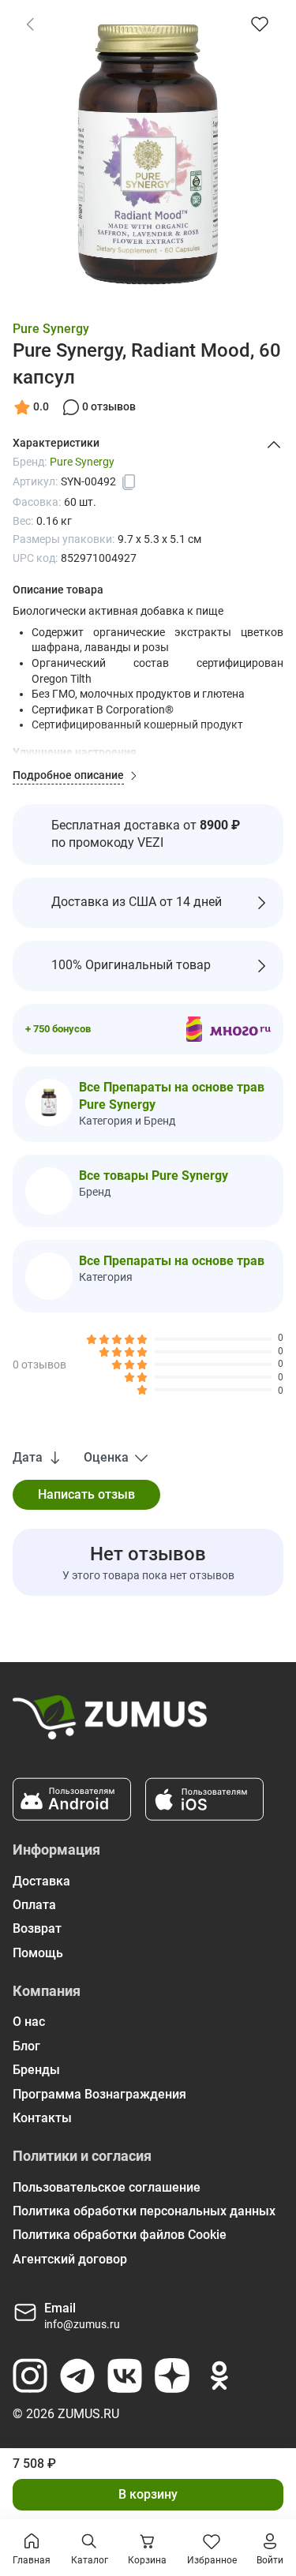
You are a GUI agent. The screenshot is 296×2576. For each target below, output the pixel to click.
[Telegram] (77, 2376)
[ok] (219, 2376)
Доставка (41, 1881)
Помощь (38, 1953)
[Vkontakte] (125, 2376)
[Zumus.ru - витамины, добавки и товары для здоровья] (110, 1724)
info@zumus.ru (82, 2324)
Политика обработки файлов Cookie (120, 2235)
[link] (30, 24)
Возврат (37, 1928)
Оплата (34, 1905)
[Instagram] (30, 2376)
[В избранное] (260, 24)
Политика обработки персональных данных (144, 2211)
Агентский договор (70, 2259)
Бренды (36, 2070)
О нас (29, 2022)
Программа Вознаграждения (99, 2094)
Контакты (42, 2118)
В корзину (148, 2494)
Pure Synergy (51, 329)
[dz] (172, 2376)
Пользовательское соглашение (107, 2187)
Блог (26, 2046)
